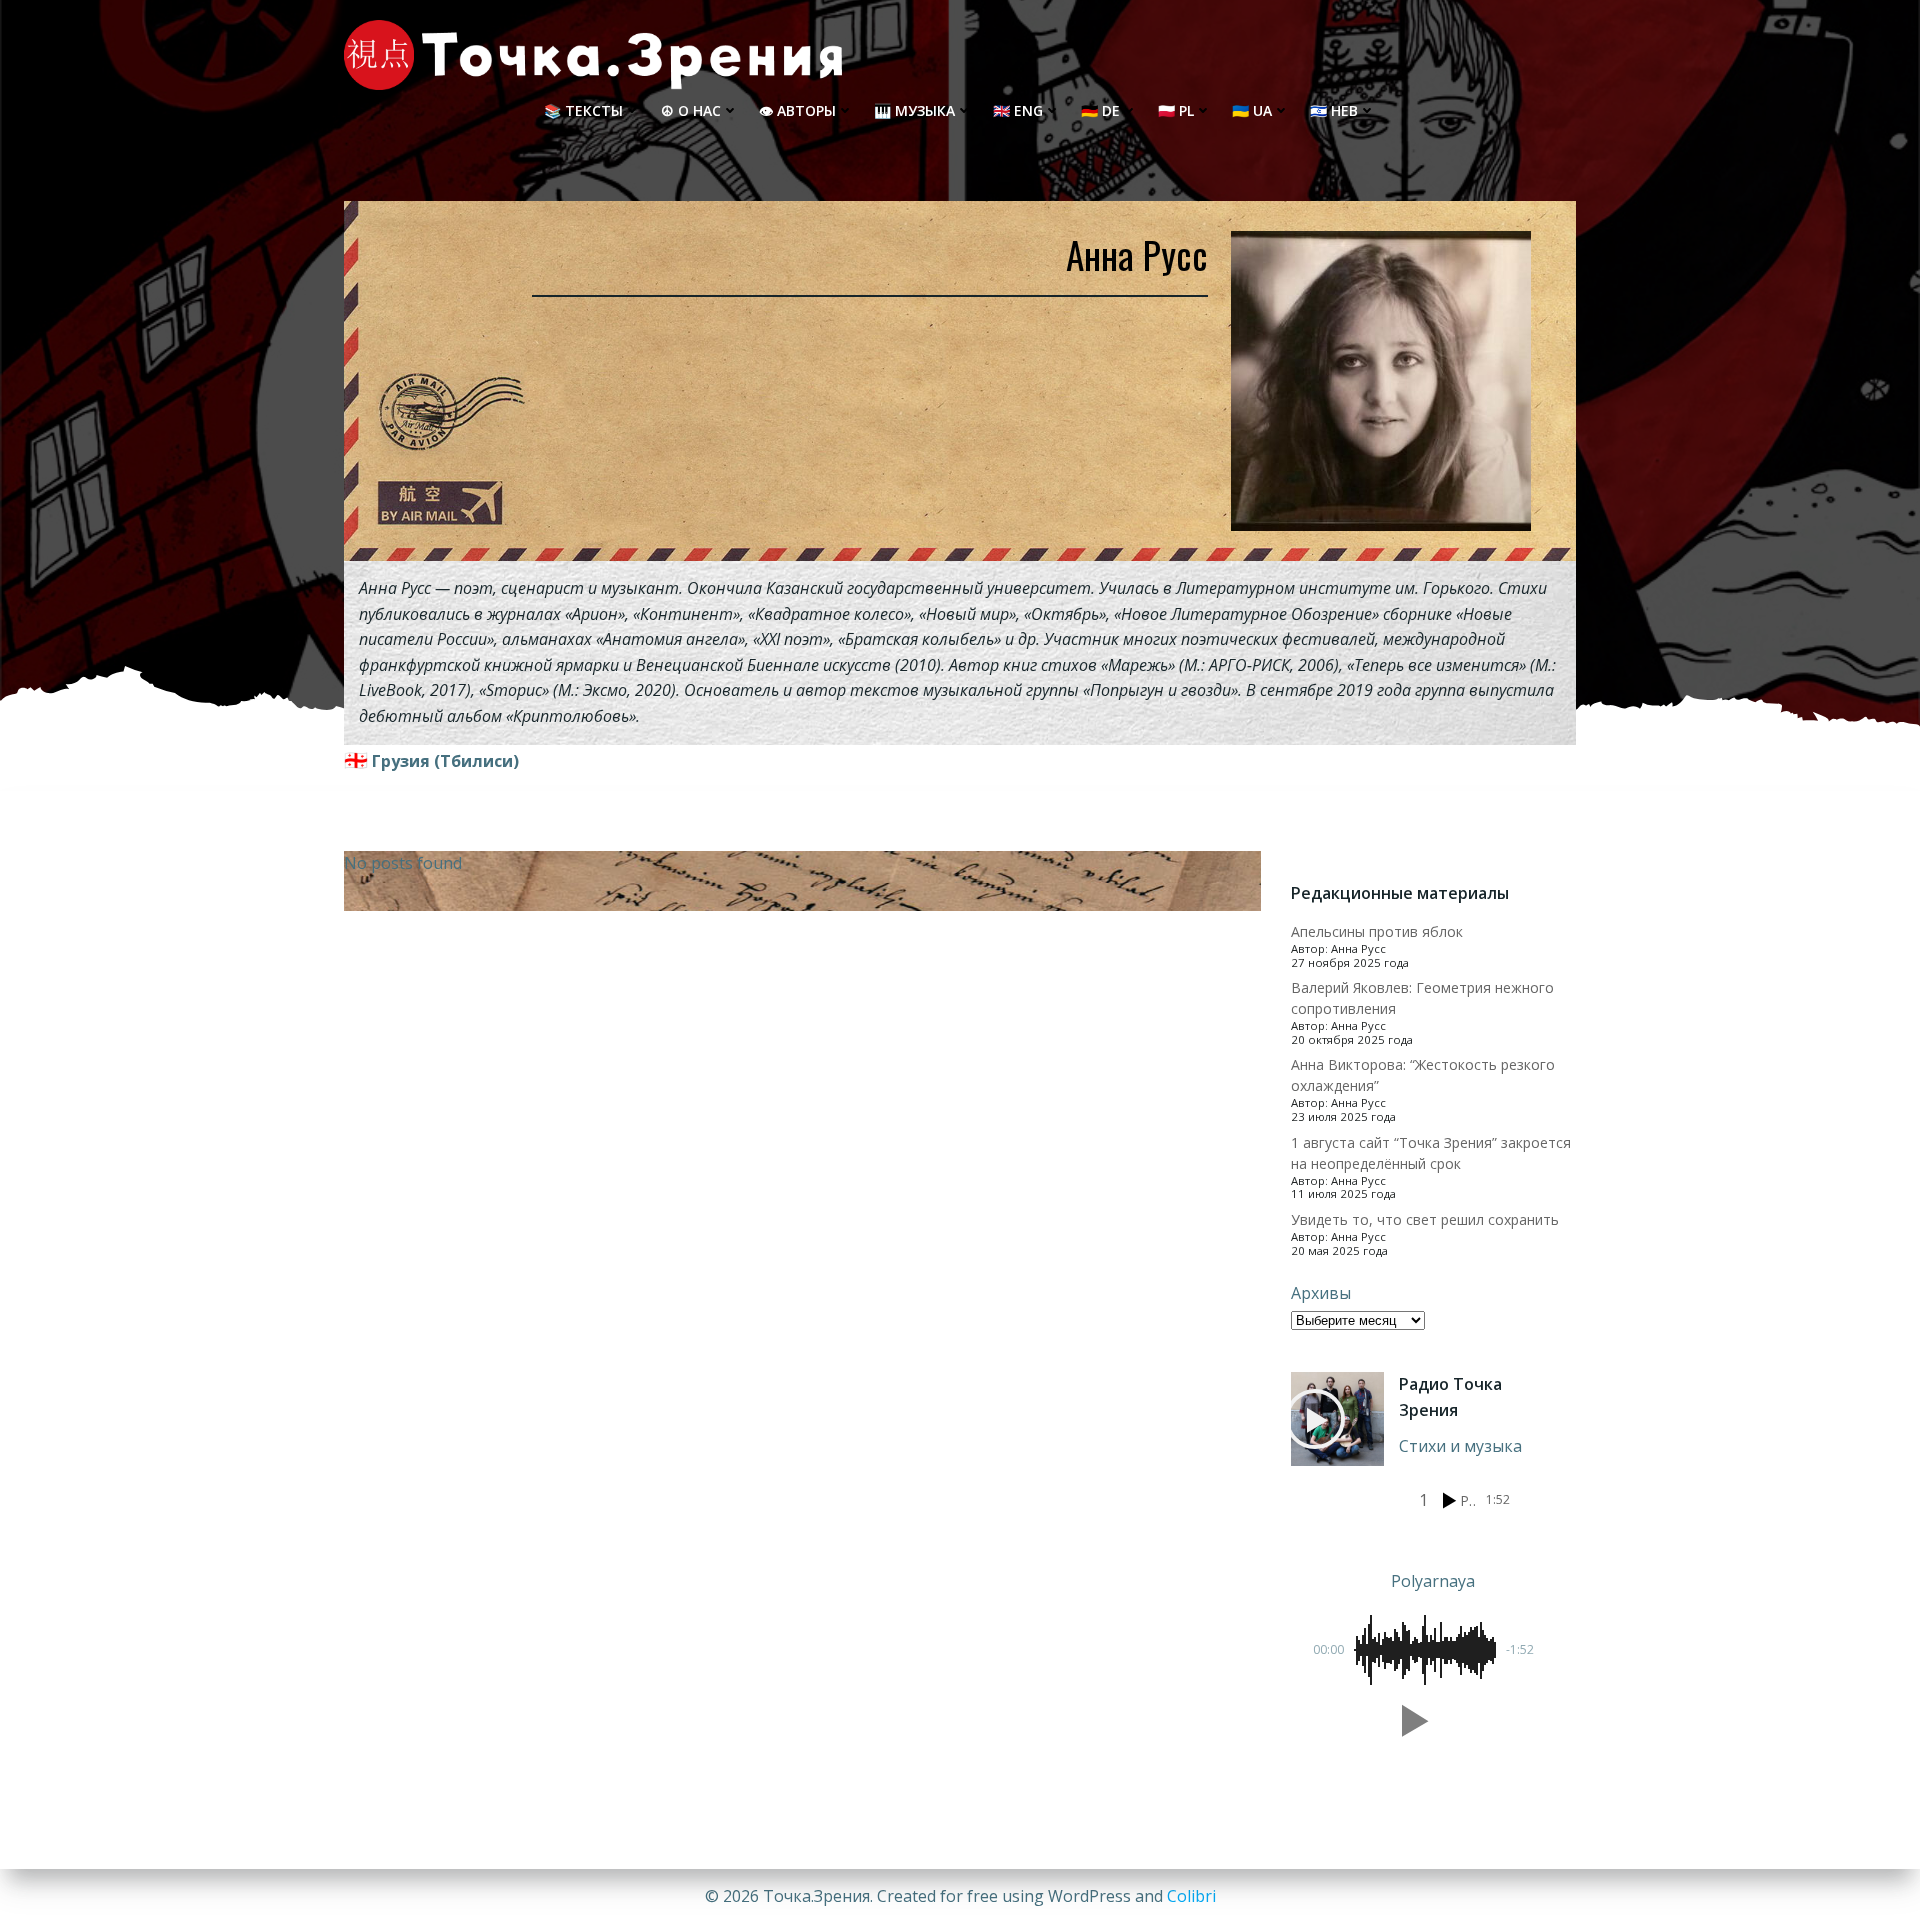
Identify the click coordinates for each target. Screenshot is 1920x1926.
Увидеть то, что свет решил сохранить (1425, 1219)
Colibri (1191, 1896)
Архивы (1321, 1293)
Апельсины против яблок (1377, 931)
